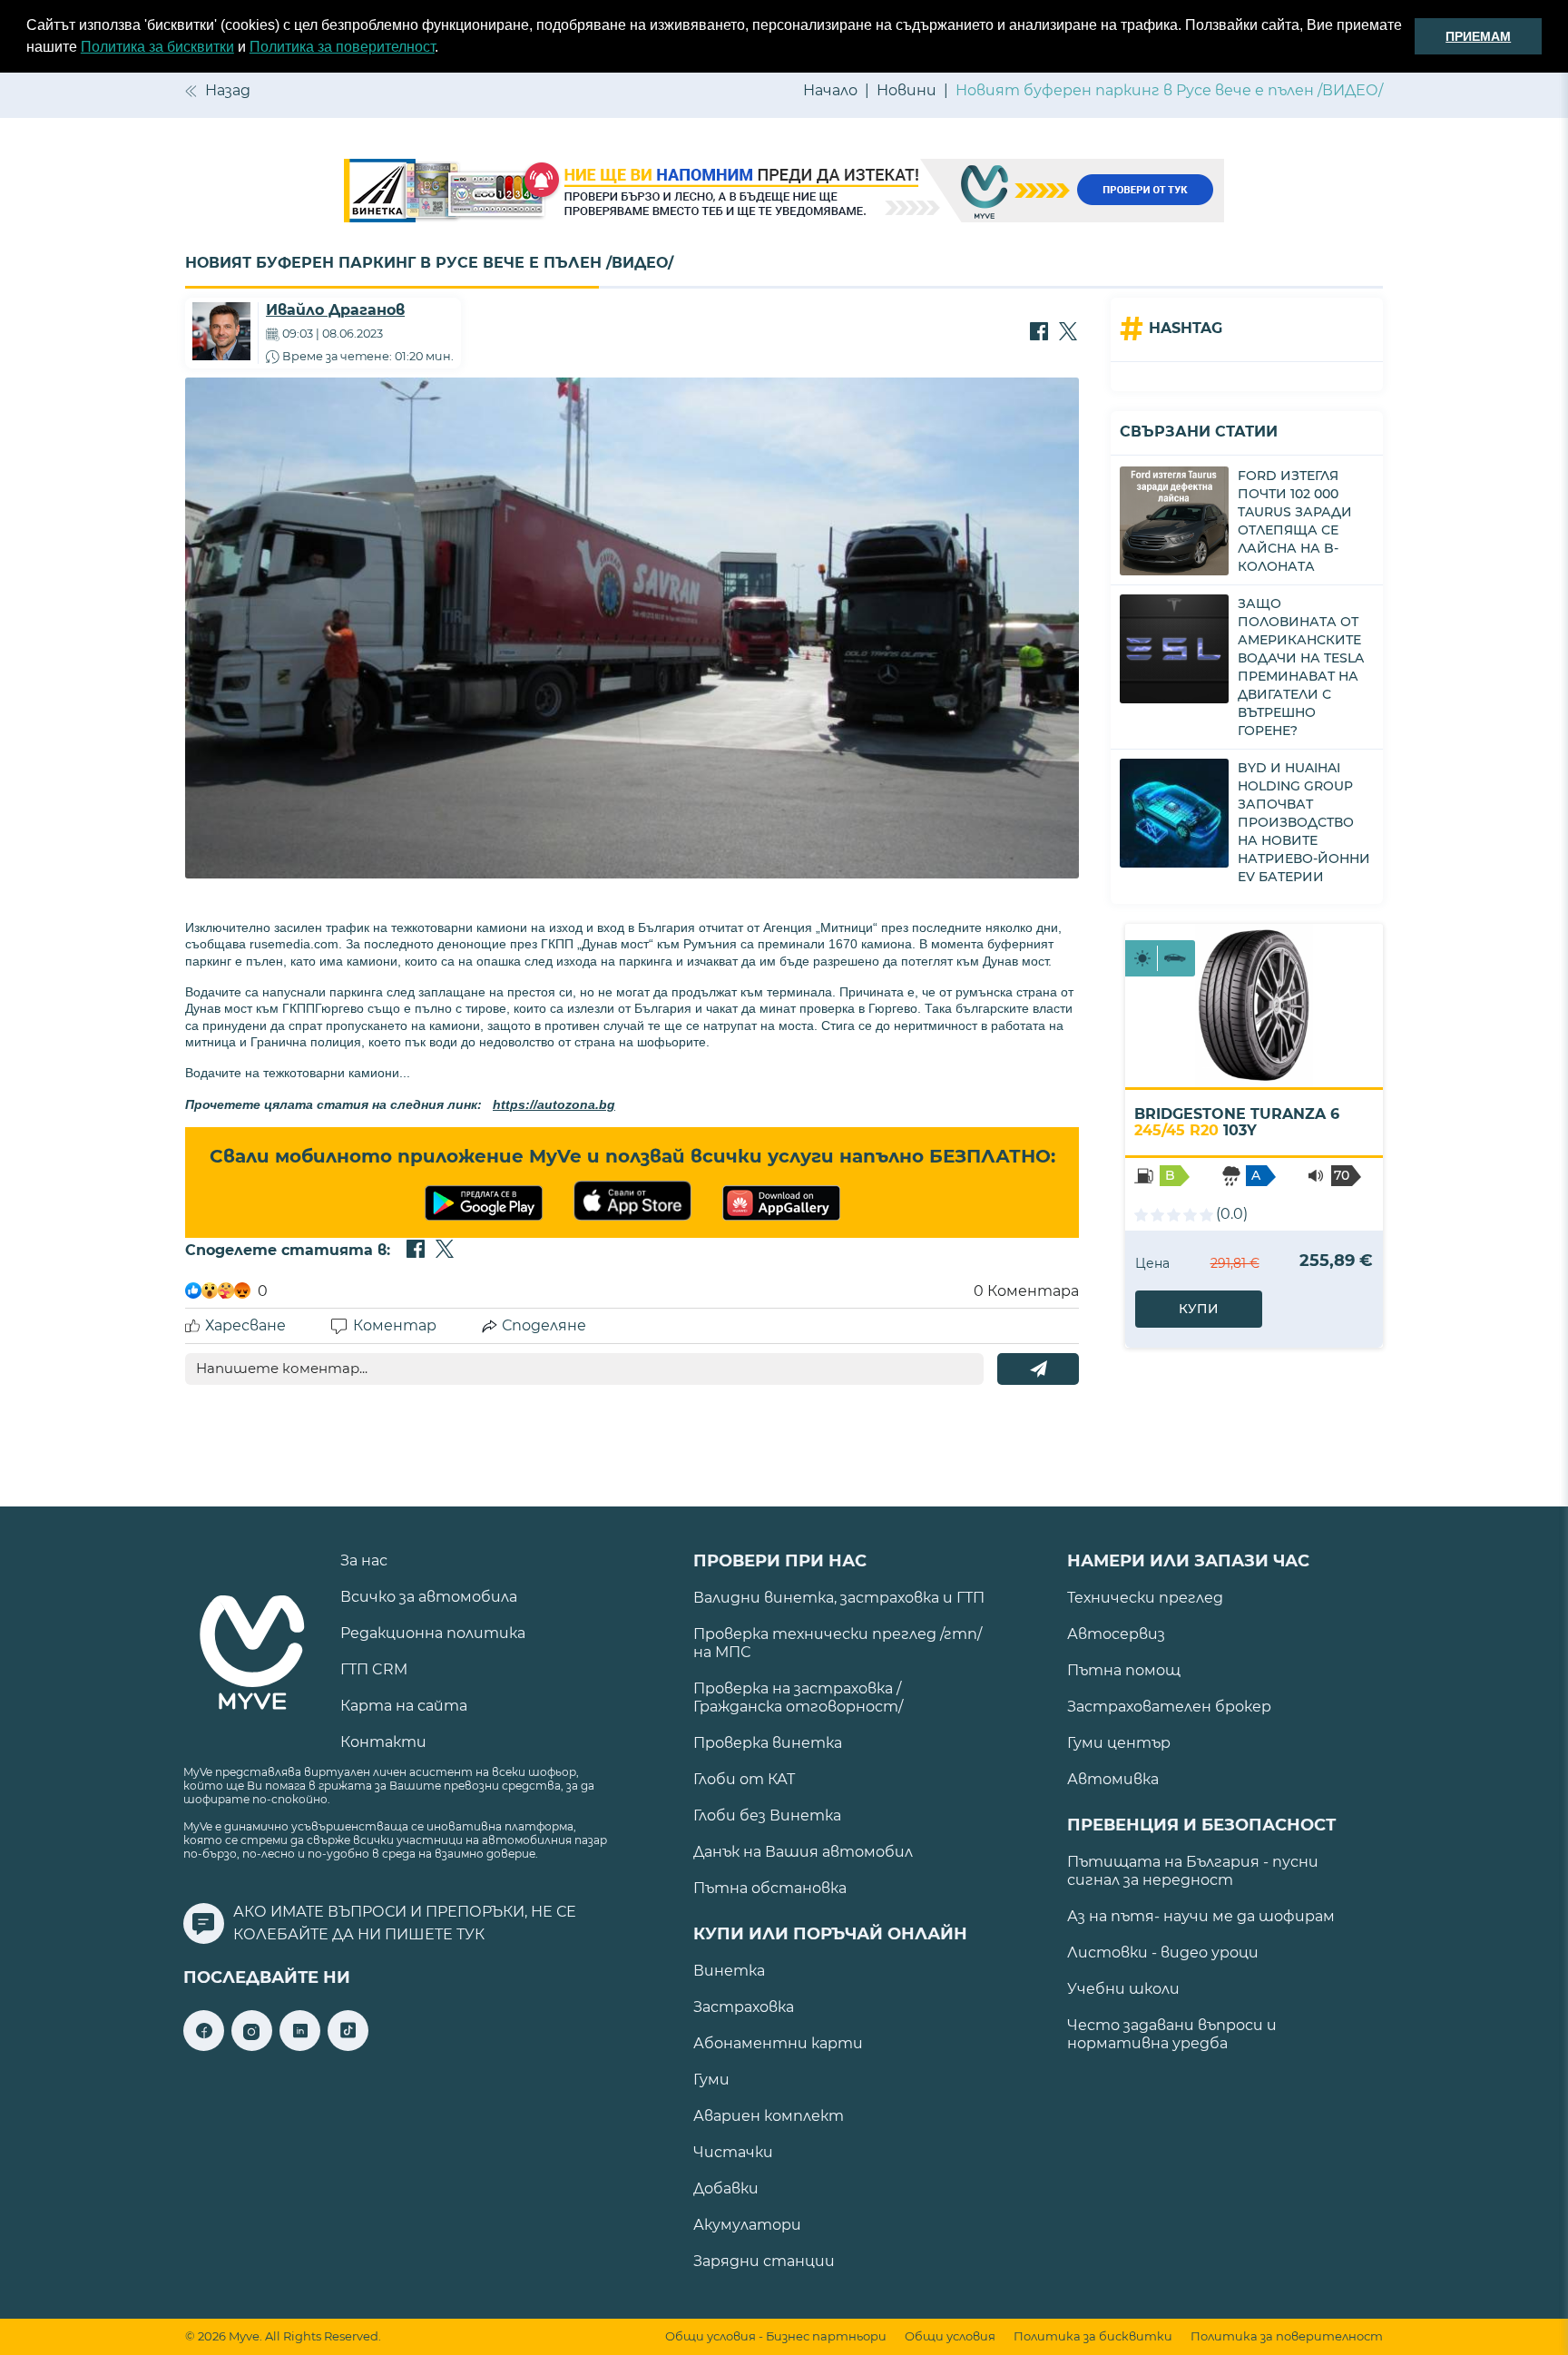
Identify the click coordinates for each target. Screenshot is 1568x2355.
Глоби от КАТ (744, 1779)
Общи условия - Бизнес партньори (776, 2336)
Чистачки (733, 2152)
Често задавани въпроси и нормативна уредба (1172, 2034)
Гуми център (1119, 1743)
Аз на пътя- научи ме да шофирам (1201, 1916)
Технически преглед (1145, 1598)
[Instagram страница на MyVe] (252, 2046)
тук (470, 1934)
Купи (1199, 1309)
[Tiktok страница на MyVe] (348, 2046)
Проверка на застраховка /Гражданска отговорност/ (798, 1698)
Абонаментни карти (778, 2043)
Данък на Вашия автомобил (803, 1852)
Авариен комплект (769, 2116)
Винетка (729, 1971)
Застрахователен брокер (1169, 1707)
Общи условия (950, 2336)
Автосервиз (1116, 1634)
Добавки (726, 2188)
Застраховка (744, 2007)
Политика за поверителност (342, 47)
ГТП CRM (374, 1669)
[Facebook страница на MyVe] (204, 2046)
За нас (364, 1560)
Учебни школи (1123, 1989)
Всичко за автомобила (429, 1597)
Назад (228, 90)
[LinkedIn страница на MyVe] (300, 2046)
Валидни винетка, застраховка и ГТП (839, 1598)
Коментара (1026, 1291)
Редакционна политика (433, 1633)
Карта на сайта (404, 1706)
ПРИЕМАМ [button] (1478, 36)
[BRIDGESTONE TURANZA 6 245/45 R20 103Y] (1254, 1006)
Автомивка (1113, 1779)
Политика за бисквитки (157, 47)
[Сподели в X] (1068, 333)
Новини (906, 90)
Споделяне (544, 1325)
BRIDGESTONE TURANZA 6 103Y (1237, 1122)
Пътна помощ (1124, 1670)
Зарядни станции (764, 2261)
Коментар (395, 1325)
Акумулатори (747, 2225)
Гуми (711, 2080)
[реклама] (784, 192)
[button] (445, 49)
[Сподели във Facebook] (1039, 333)
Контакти (383, 1742)
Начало (830, 90)
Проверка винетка (768, 1743)
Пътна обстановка (770, 1888)
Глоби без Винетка (767, 1815)
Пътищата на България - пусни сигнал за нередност (1193, 1871)
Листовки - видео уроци (1163, 1953)
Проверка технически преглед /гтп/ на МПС (838, 1643)
